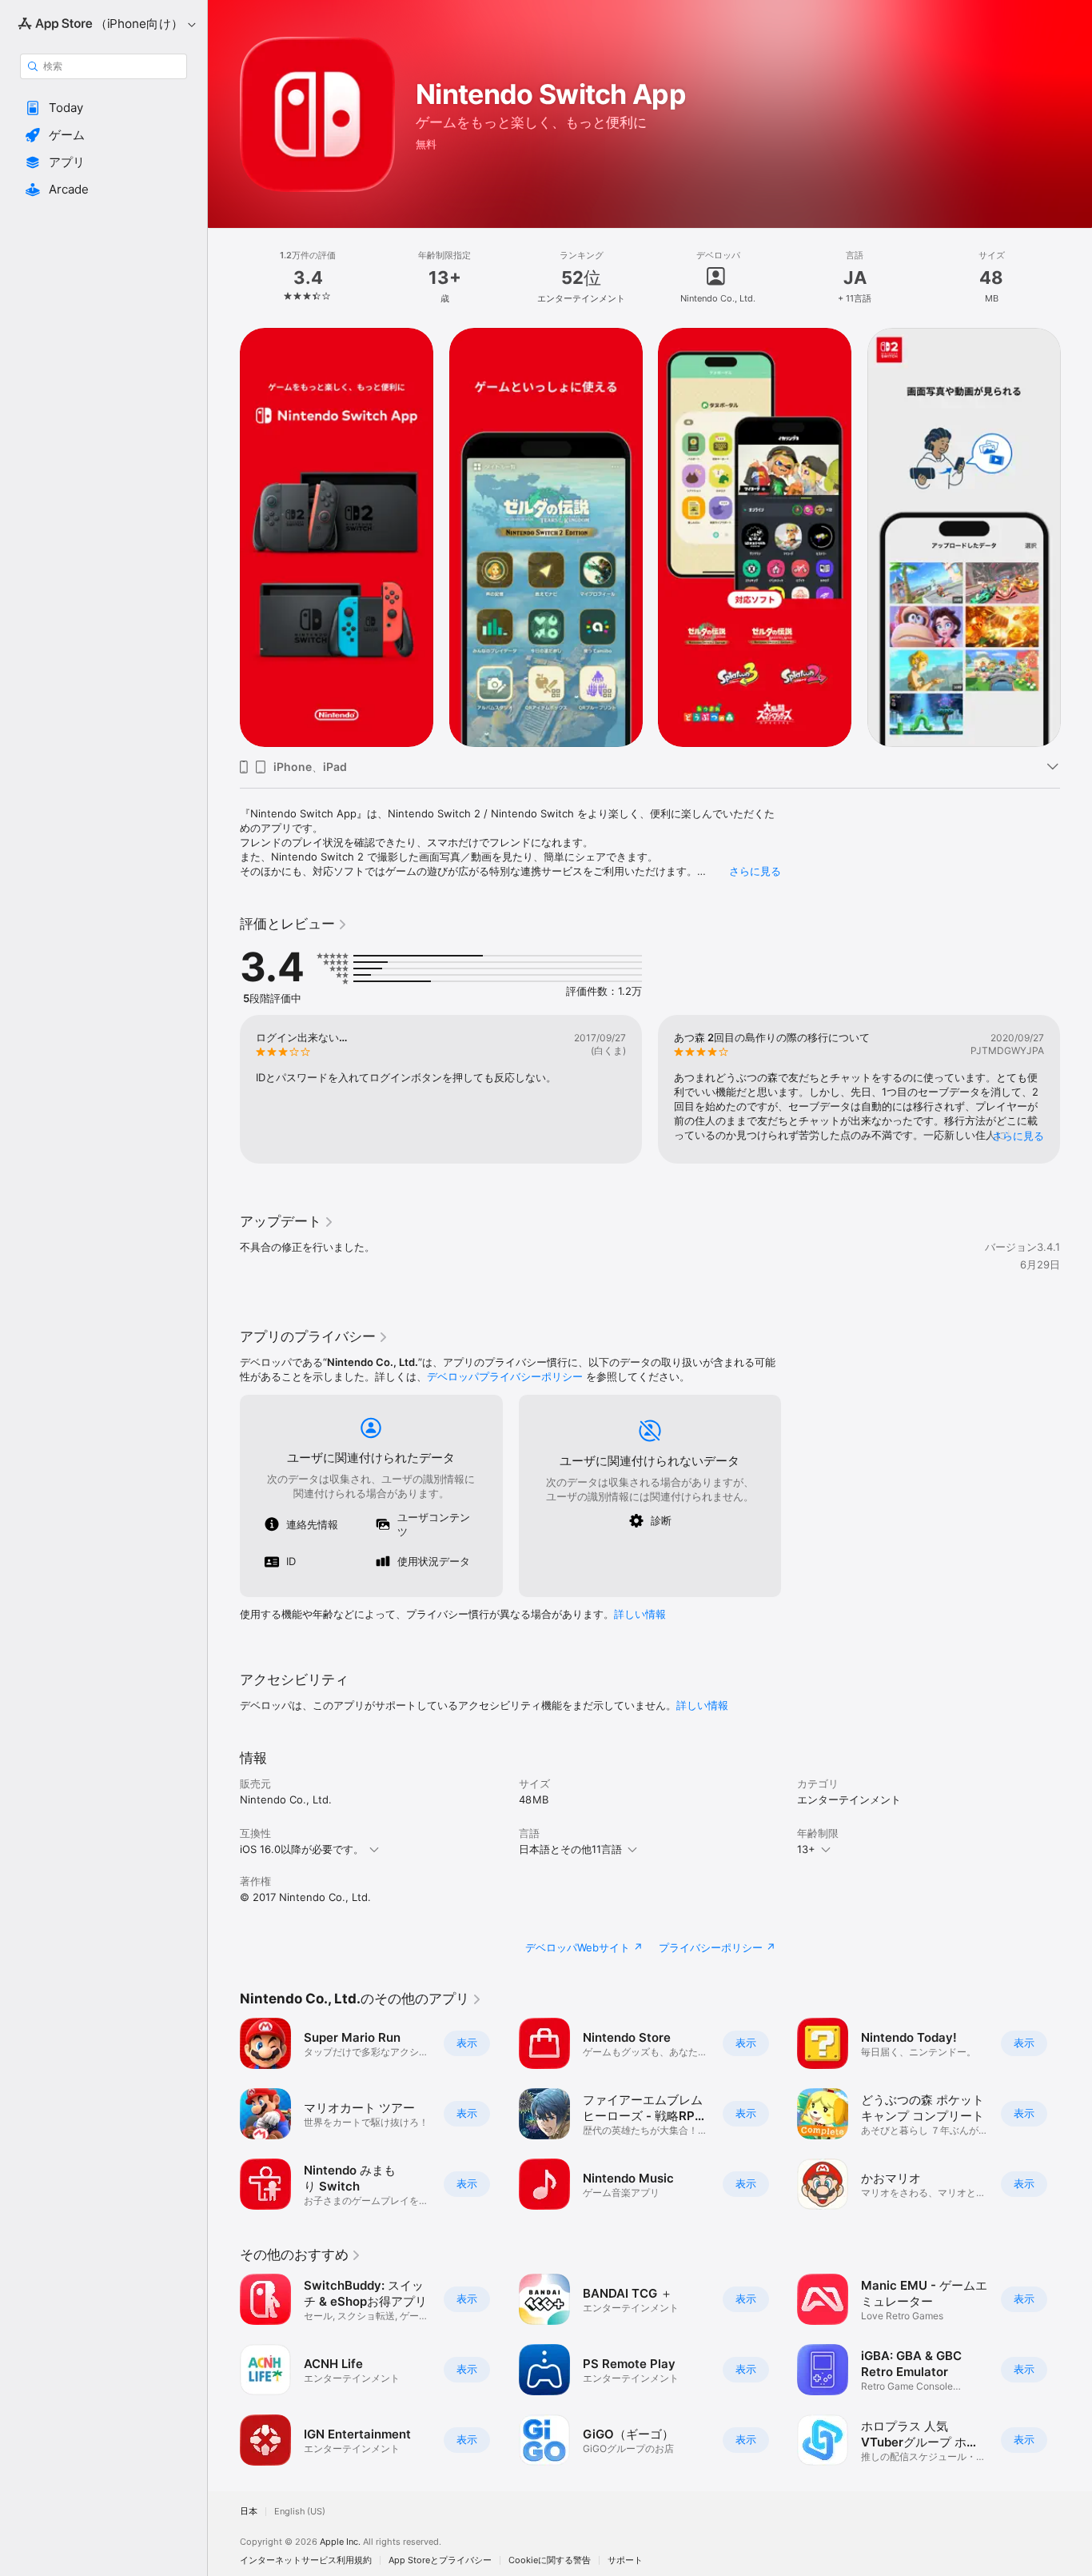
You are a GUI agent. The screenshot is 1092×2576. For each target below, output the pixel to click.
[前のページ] (224, 537)
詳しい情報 (640, 1614)
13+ (806, 1849)
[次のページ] (1076, 537)
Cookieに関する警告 (550, 2560)
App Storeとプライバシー (440, 2560)
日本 (249, 2512)
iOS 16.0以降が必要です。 (302, 1849)
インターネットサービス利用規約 (306, 2560)
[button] (104, 108)
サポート (625, 2560)
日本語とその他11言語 (570, 1849)
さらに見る (755, 871)
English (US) (300, 2512)
